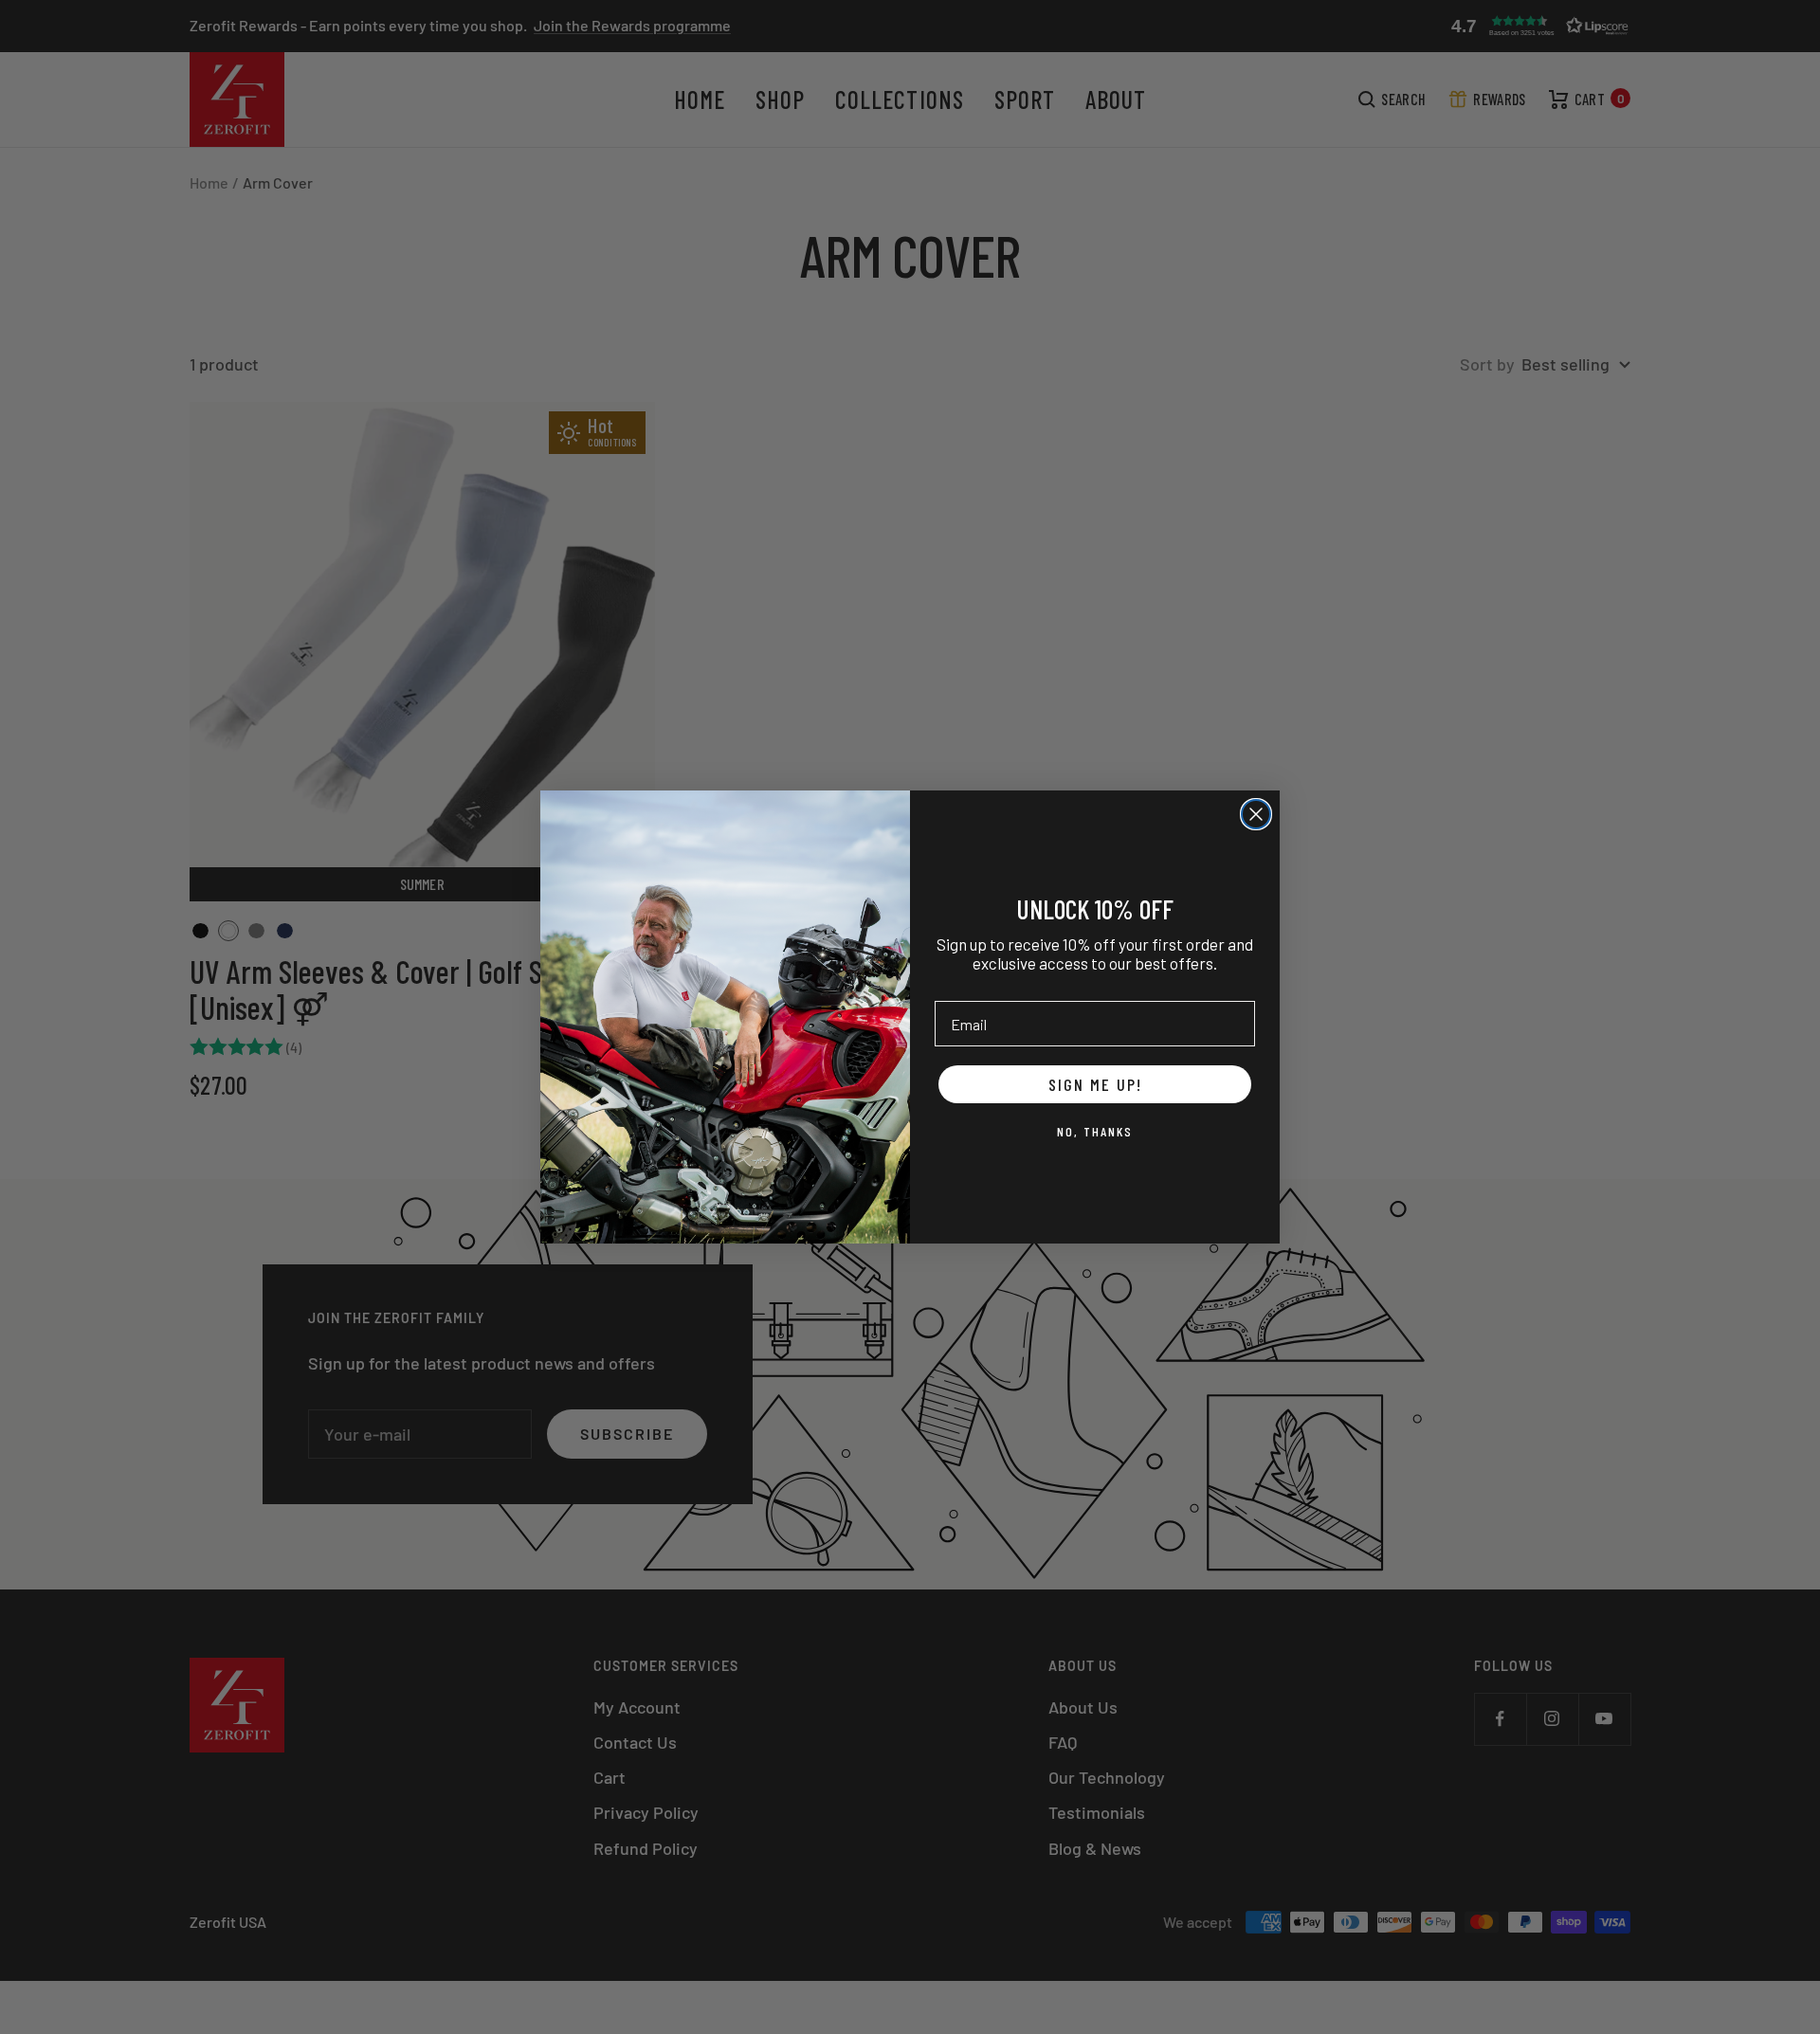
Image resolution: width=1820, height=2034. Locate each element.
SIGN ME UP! (1095, 1084)
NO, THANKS (1095, 1131)
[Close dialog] (1256, 814)
